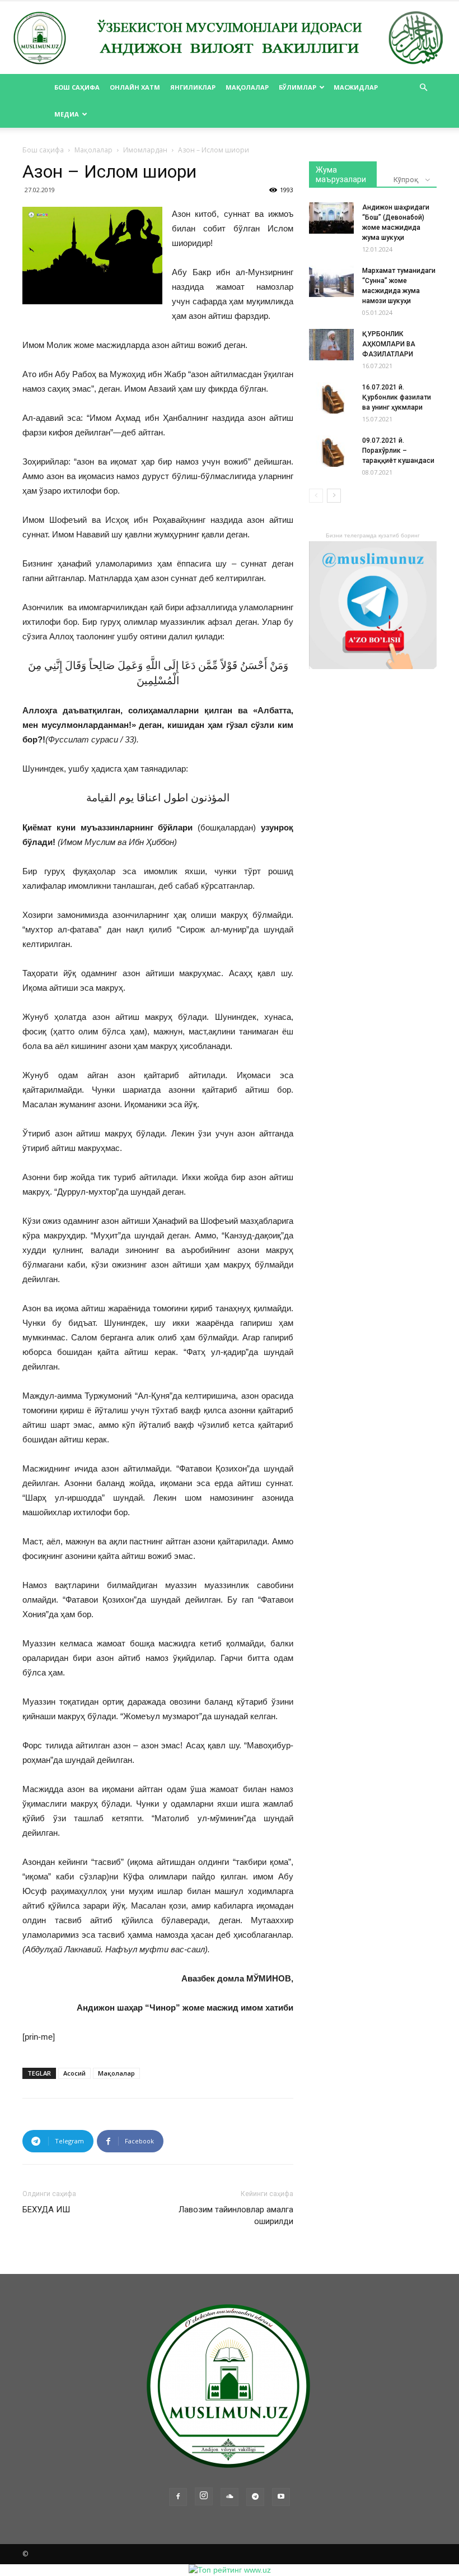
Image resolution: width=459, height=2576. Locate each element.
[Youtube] (281, 2497)
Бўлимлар (298, 87)
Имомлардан (145, 150)
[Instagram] (204, 2496)
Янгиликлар (193, 87)
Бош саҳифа (77, 87)
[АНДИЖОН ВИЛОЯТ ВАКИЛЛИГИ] (230, 38)
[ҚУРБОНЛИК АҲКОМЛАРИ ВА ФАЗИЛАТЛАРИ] (331, 345)
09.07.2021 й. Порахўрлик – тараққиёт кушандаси (398, 451)
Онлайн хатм (135, 87)
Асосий (74, 2073)
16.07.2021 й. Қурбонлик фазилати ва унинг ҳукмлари (397, 397)
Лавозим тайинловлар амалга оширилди (236, 2215)
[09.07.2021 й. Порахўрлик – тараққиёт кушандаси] (331, 451)
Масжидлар (356, 87)
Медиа (67, 114)
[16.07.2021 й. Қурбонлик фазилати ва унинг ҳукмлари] (331, 398)
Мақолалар (247, 87)
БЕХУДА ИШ (46, 2210)
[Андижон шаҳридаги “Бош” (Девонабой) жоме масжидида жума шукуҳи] (331, 218)
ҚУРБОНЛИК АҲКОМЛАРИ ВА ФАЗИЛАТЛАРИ (389, 344)
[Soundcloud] (230, 2497)
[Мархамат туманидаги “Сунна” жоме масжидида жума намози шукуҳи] (331, 281)
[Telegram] (255, 2497)
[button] (423, 88)
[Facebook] (178, 2497)
